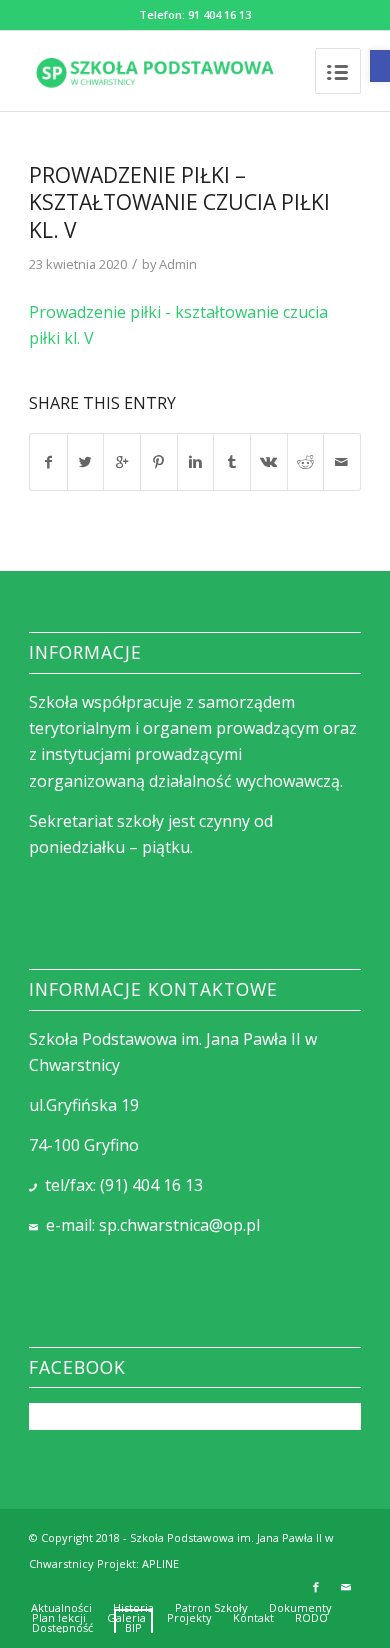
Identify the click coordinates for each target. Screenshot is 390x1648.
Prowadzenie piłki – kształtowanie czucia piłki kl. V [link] (179, 202)
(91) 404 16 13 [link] (151, 1185)
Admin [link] (178, 264)
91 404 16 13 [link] (219, 14)
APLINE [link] (160, 1563)
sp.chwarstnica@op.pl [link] (179, 1225)
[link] (380, 66)
